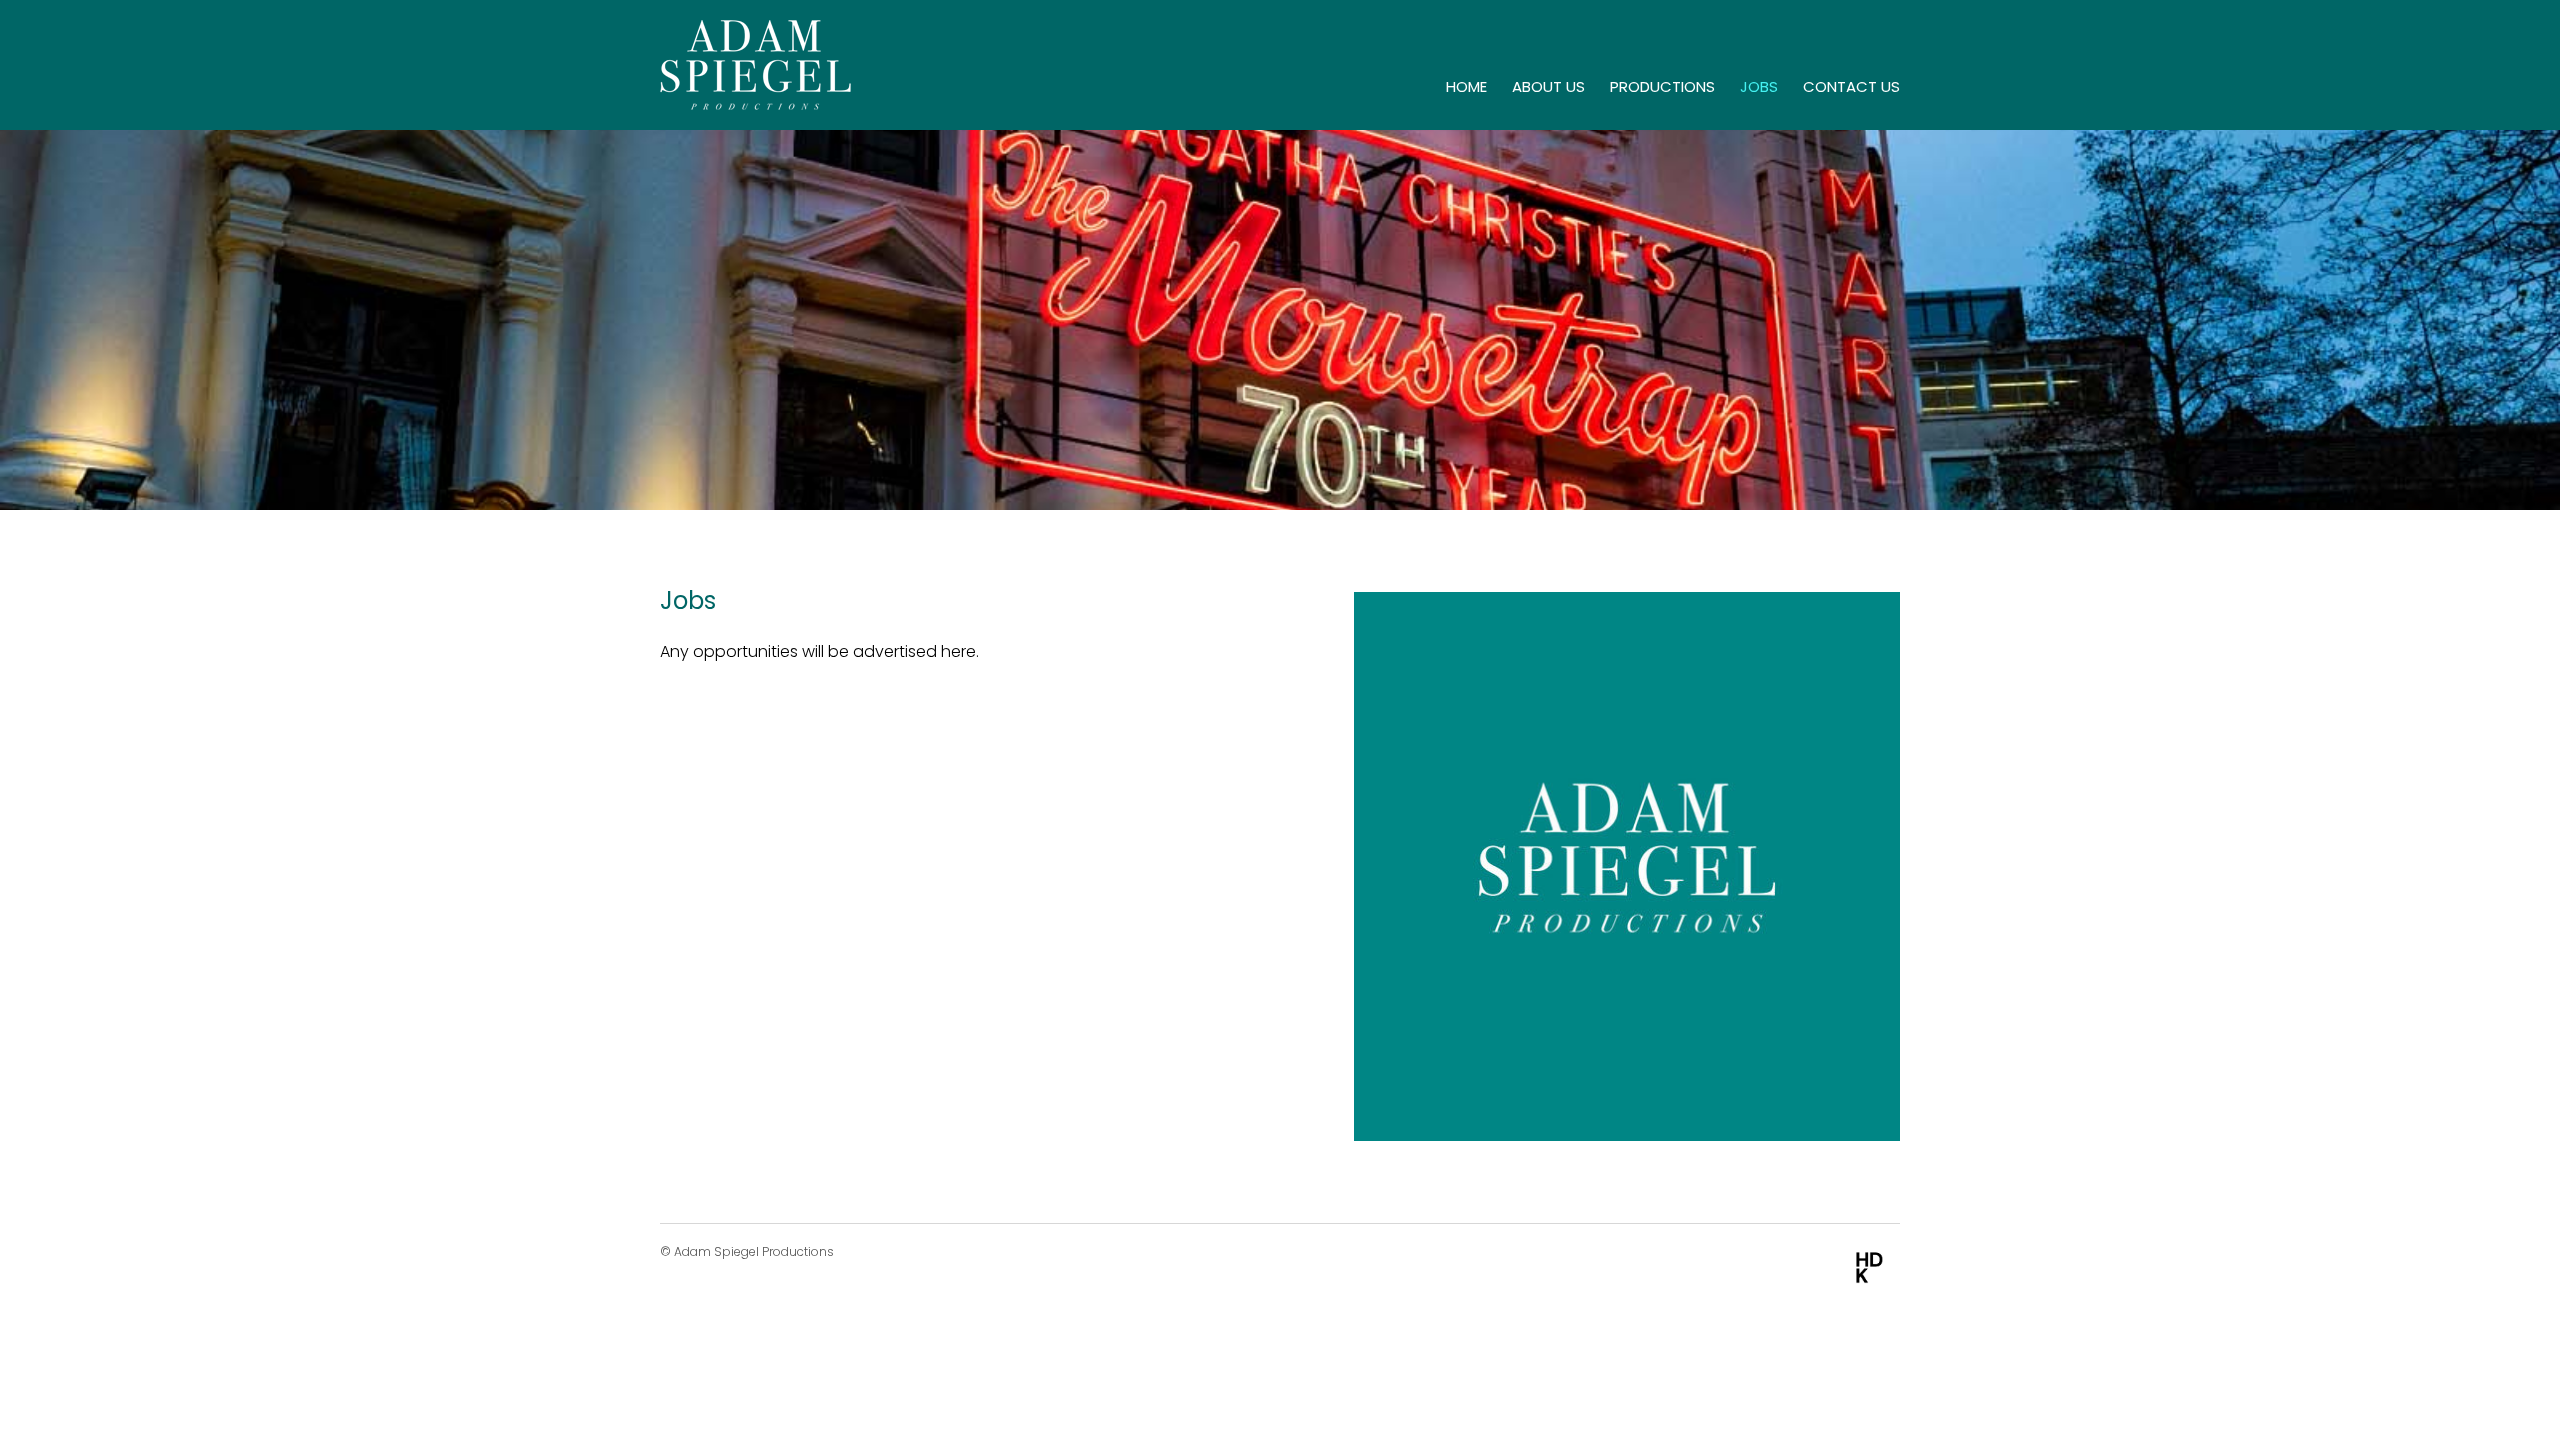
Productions (1662, 86)
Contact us (1851, 86)
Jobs (1759, 86)
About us (1548, 86)
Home (1466, 86)
